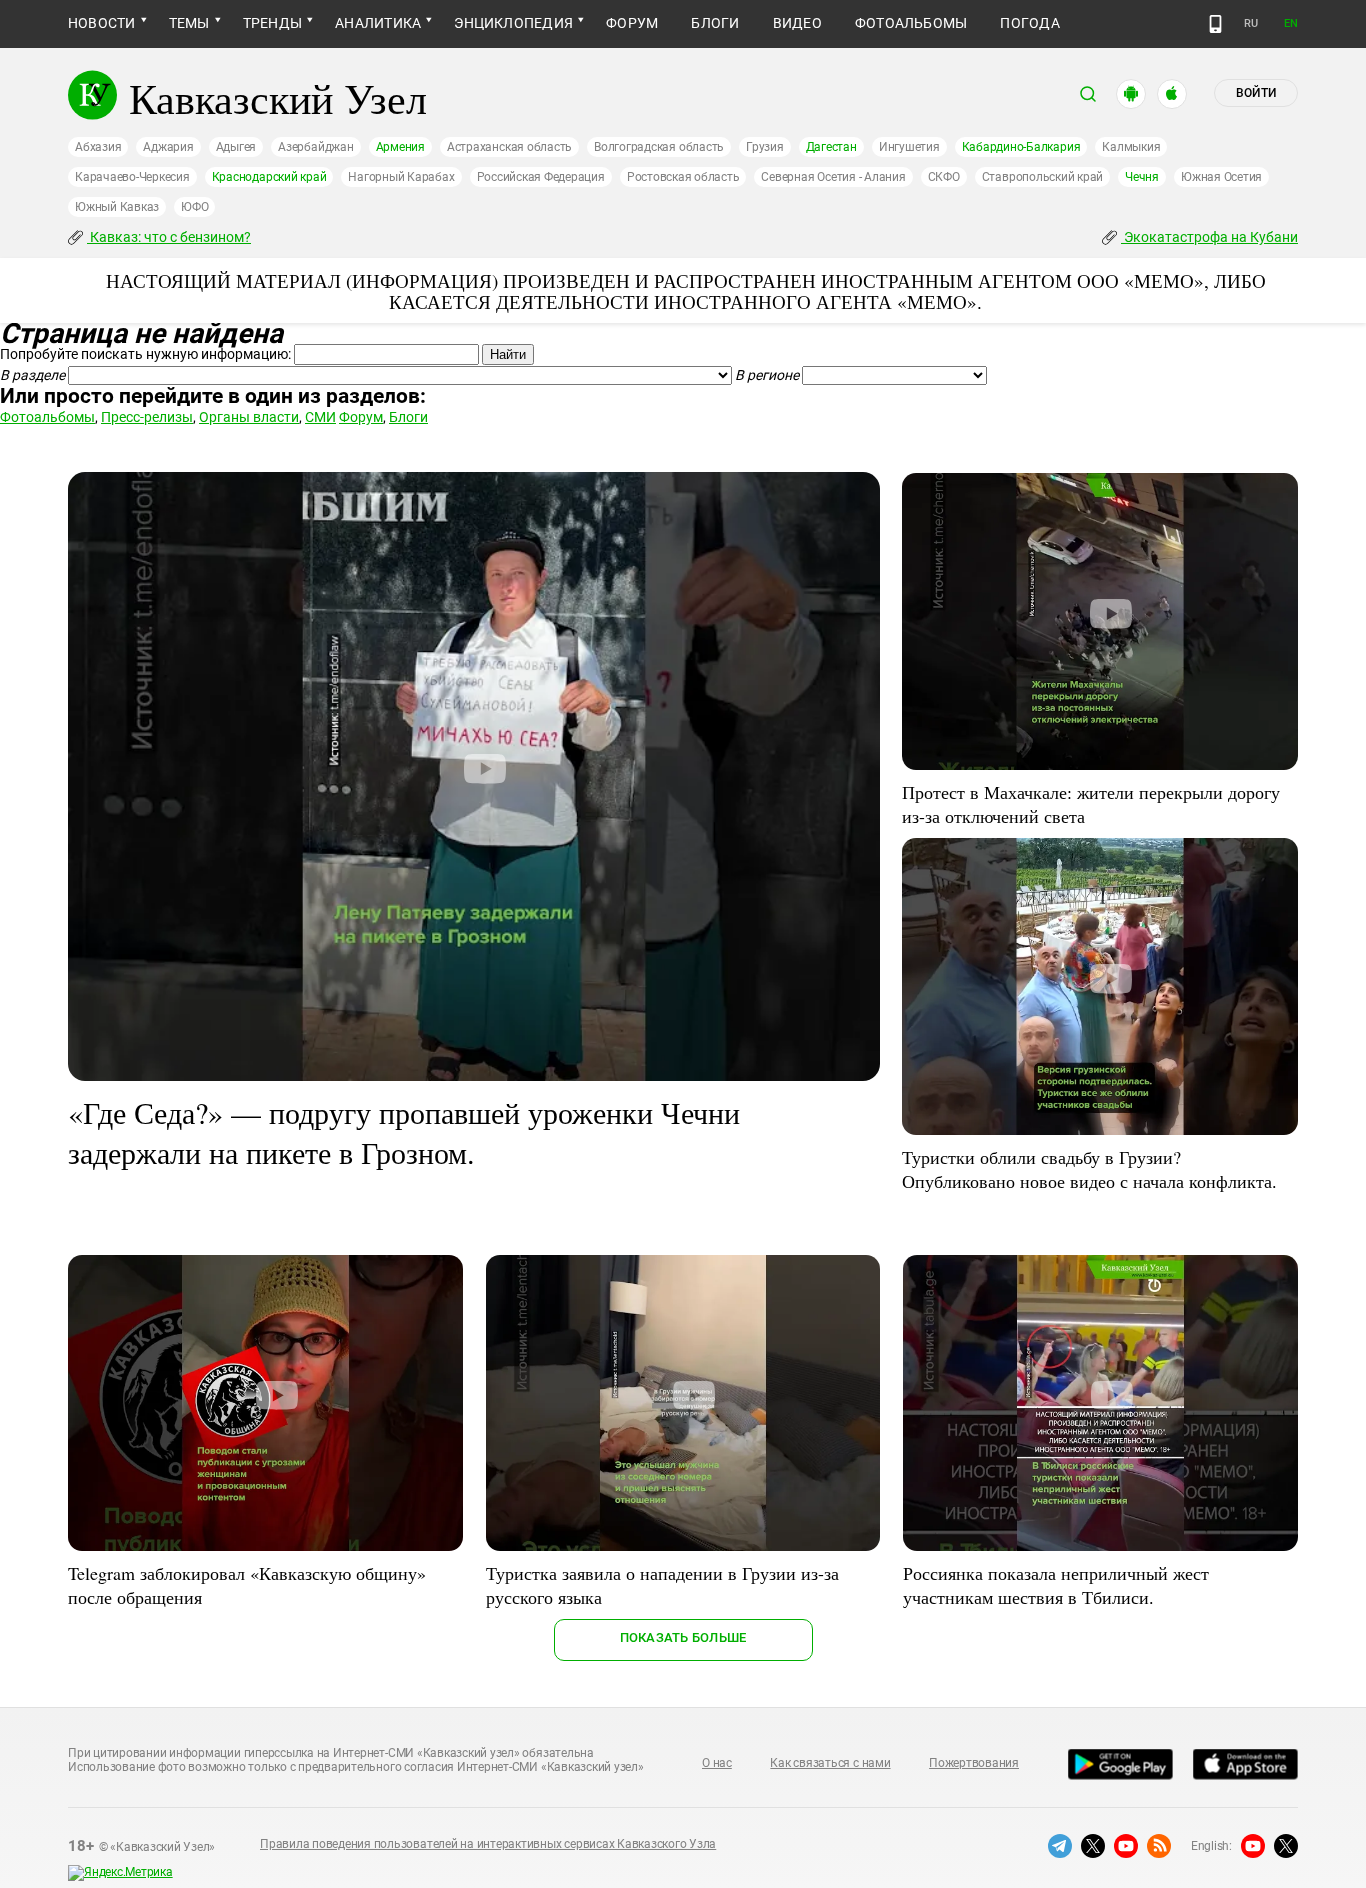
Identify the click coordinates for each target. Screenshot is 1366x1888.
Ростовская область (683, 177)
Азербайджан (315, 147)
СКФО (944, 177)
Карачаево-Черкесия (132, 177)
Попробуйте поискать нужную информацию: (145, 354)
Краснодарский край (269, 177)
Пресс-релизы (147, 417)
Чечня (1142, 177)
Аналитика (378, 23)
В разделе (32, 375)
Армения (400, 147)
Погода (1029, 23)
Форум (632, 23)
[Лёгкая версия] (1215, 24)
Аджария (168, 147)
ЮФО (194, 207)
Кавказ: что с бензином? (169, 237)
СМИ (320, 417)
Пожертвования (974, 1763)
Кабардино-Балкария (1021, 147)
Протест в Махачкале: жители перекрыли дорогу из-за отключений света (1091, 804)
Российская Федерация (541, 177)
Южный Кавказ (117, 207)
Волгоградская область (659, 147)
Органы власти (249, 417)
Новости (102, 23)
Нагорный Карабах (401, 177)
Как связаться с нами (830, 1763)
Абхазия (98, 147)
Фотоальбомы (911, 23)
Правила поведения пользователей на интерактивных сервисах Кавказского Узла (488, 1844)
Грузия (765, 147)
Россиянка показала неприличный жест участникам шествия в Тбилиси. (1056, 1585)
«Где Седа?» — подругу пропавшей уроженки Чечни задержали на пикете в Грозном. (404, 1132)
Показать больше (683, 1637)
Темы (189, 23)
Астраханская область (509, 147)
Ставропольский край (1042, 177)
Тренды (272, 23)
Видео (797, 23)
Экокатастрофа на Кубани (1209, 237)
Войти (1256, 93)
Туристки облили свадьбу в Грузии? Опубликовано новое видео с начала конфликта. (1089, 1169)
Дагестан (831, 147)
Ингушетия (909, 147)
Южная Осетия (1221, 177)
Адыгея (236, 147)
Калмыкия (1131, 147)
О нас (717, 1763)
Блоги (715, 23)
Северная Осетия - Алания (833, 177)
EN (1291, 23)
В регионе (767, 375)
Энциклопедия (513, 23)
